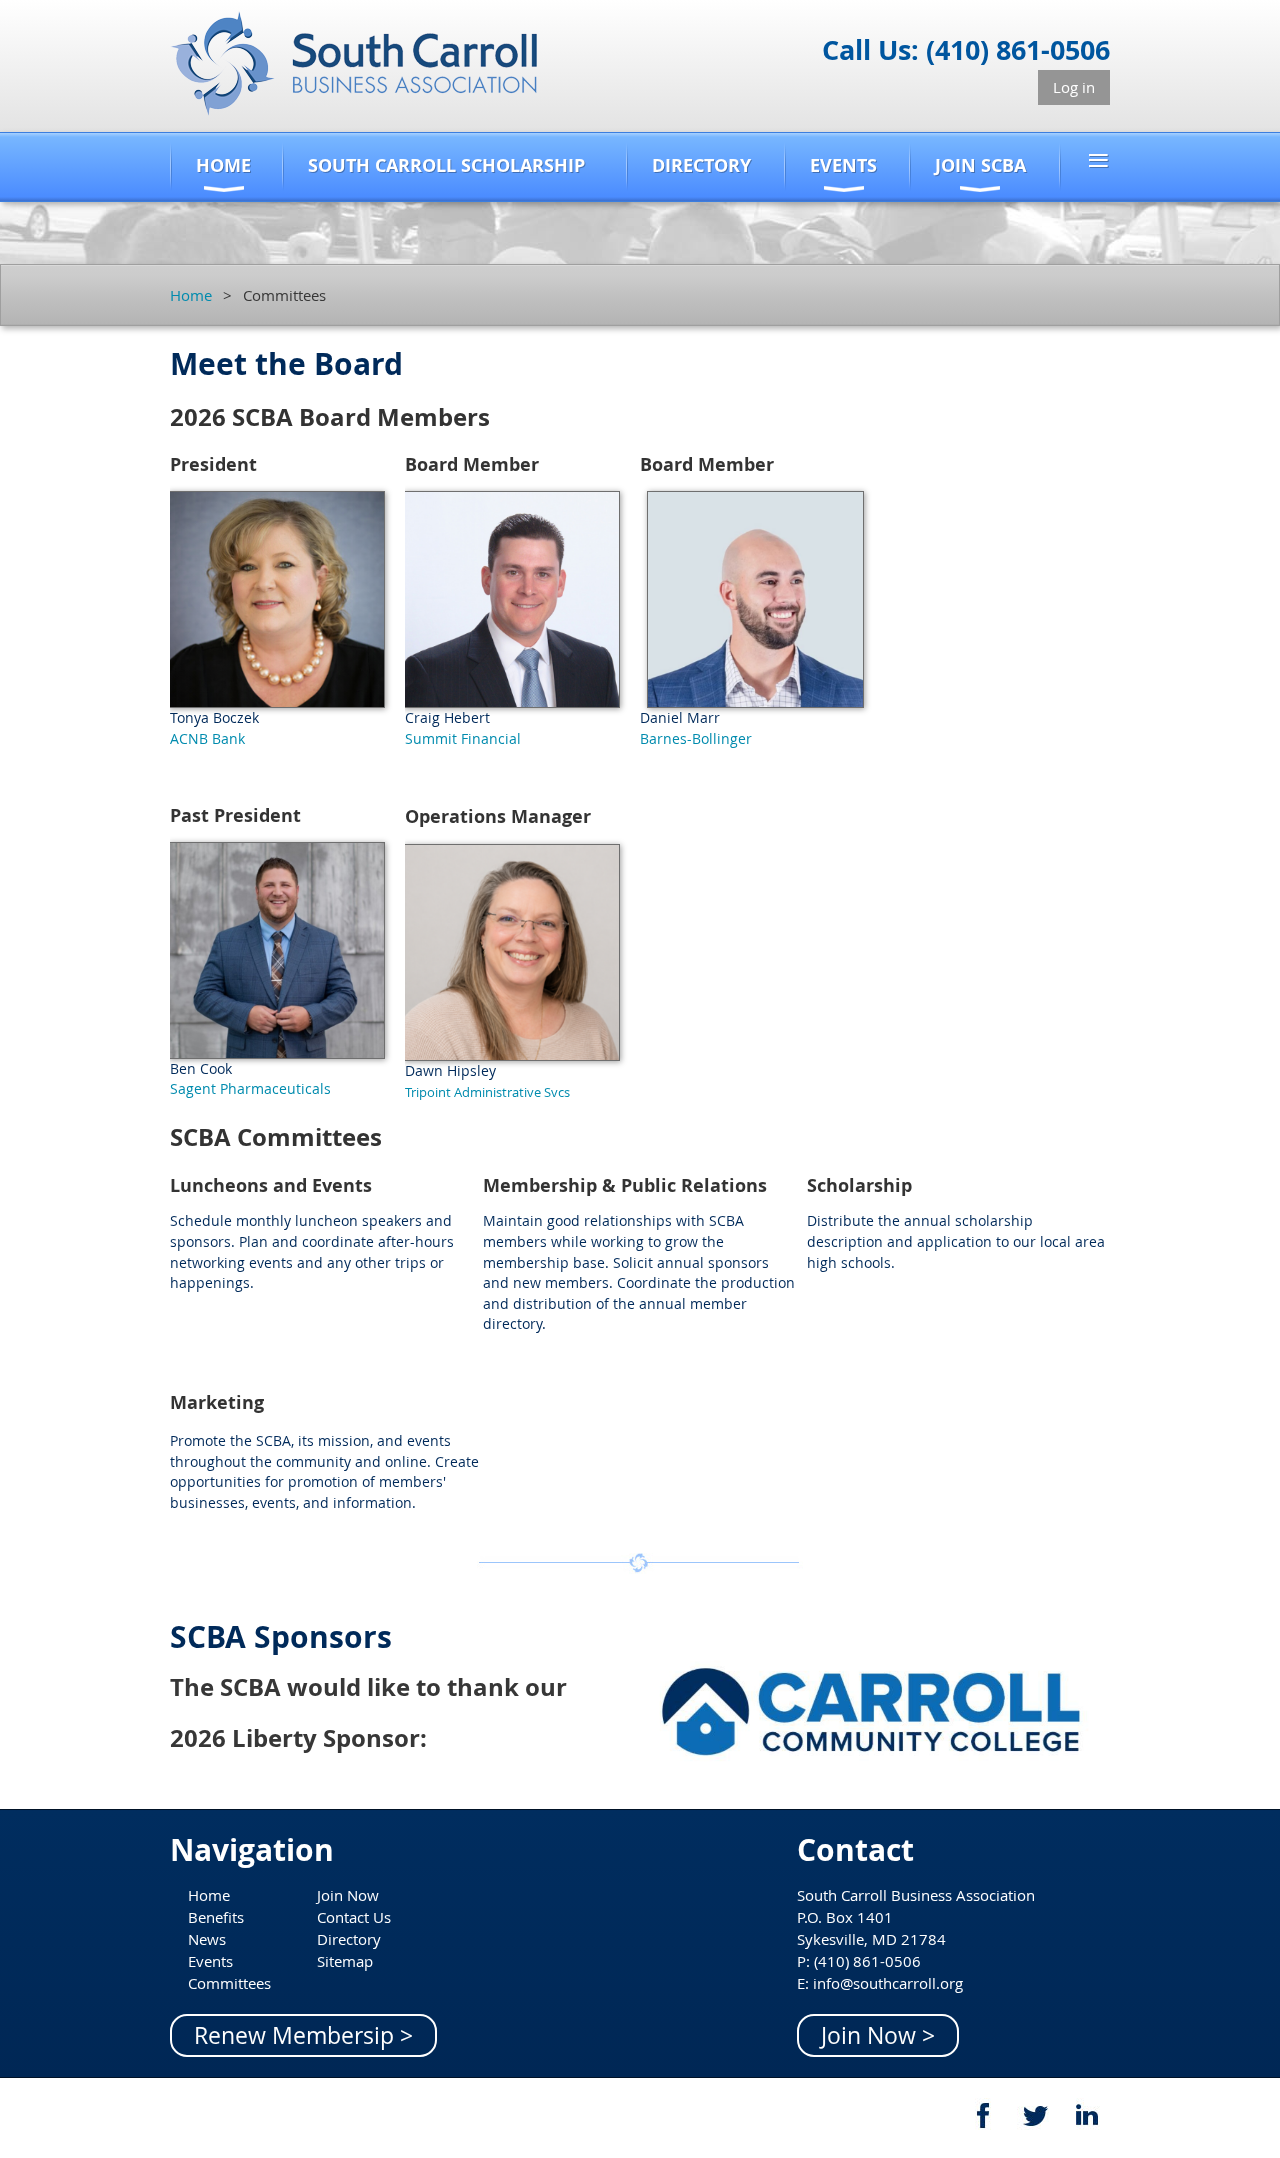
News (207, 1939)
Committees (229, 1983)
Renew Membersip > (303, 2035)
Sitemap (345, 1961)
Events (210, 1961)
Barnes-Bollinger (696, 738)
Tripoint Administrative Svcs (487, 1092)
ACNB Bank (207, 738)
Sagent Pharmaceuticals (250, 1088)
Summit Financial (463, 738)
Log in (1074, 87)
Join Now (348, 1895)
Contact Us (354, 1917)
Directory (349, 1939)
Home (191, 295)
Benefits (216, 1917)
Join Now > (878, 2035)
